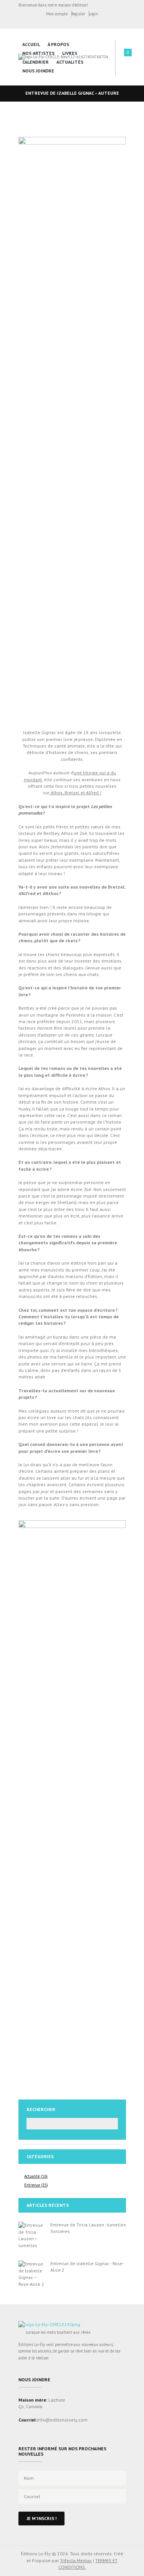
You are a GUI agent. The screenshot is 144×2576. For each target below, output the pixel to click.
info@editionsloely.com (62, 2420)
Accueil (31, 44)
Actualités (70, 62)
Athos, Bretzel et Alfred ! (75, 793)
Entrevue (32, 2185)
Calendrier (36, 62)
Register (78, 14)
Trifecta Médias (76, 2560)
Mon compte (57, 14)
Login (93, 14)
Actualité (32, 2176)
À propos (58, 44)
